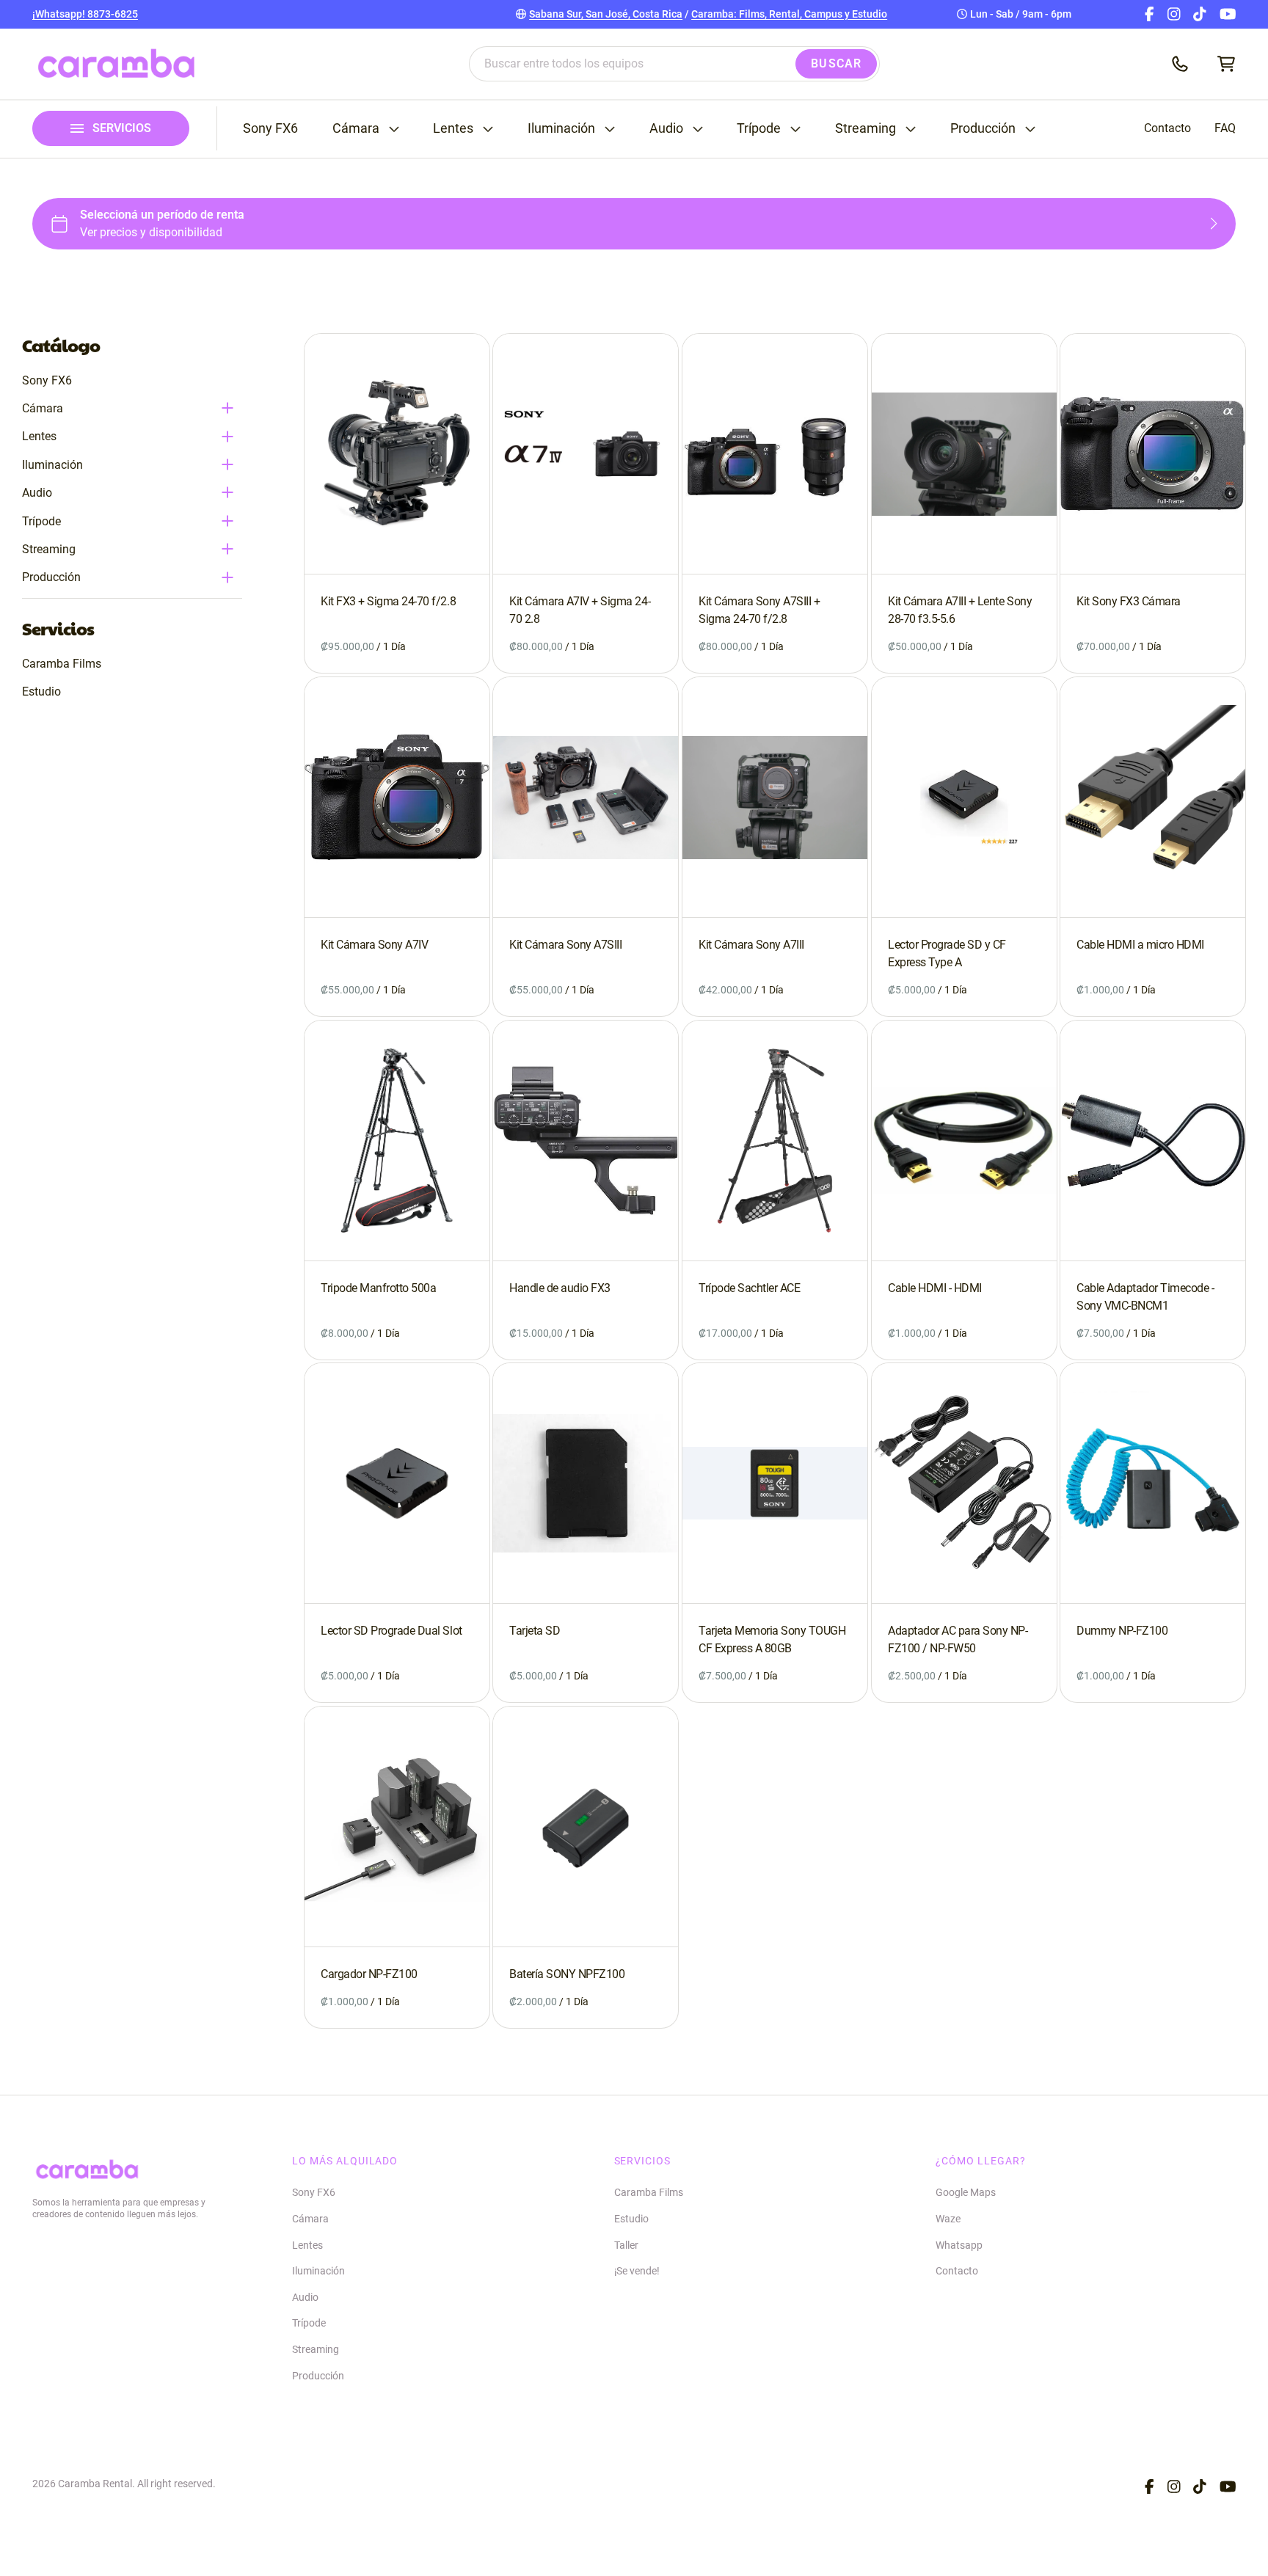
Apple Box (869, 33)
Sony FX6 (270, 128)
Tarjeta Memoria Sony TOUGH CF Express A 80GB (772, 1639)
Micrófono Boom (274, 95)
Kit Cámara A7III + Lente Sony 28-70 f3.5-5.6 (960, 610)
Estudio (41, 692)
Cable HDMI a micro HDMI (1140, 945)
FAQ (1225, 128)
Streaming (866, 128)
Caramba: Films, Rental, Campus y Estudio (789, 14)
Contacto (1167, 128)
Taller (626, 2245)
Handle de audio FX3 (560, 1288)
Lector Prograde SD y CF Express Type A (947, 953)
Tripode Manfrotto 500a (378, 1288)
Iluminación (561, 128)
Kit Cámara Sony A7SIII (565, 945)
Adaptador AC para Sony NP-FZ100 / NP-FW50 (958, 1639)
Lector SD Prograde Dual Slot (391, 1631)
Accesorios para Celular (900, 95)
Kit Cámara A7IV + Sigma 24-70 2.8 (580, 610)
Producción (983, 128)
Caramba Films (62, 664)
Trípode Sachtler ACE (749, 1288)
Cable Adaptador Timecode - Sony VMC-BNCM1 (1145, 1297)
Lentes (453, 128)
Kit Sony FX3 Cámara (1129, 601)
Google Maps (966, 2192)
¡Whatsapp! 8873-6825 (85, 14)
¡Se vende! (637, 2271)
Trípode (759, 128)
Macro (250, 95)
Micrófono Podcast (279, 119)
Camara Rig (873, 119)
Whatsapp (959, 2245)
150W (45, 33)
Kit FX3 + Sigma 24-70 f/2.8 (388, 601)
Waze (948, 2219)
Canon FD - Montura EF (288, 119)
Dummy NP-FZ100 (1122, 1631)
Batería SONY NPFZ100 (567, 1974)
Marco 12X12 (674, 33)
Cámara (356, 128)
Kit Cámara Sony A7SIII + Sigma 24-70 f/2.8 (759, 610)
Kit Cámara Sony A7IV (374, 945)
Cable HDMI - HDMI (935, 1288)
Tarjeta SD (535, 1631)
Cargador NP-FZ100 (369, 1974)
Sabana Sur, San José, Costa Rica (606, 14)
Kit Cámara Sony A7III (751, 945)
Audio (666, 128)
